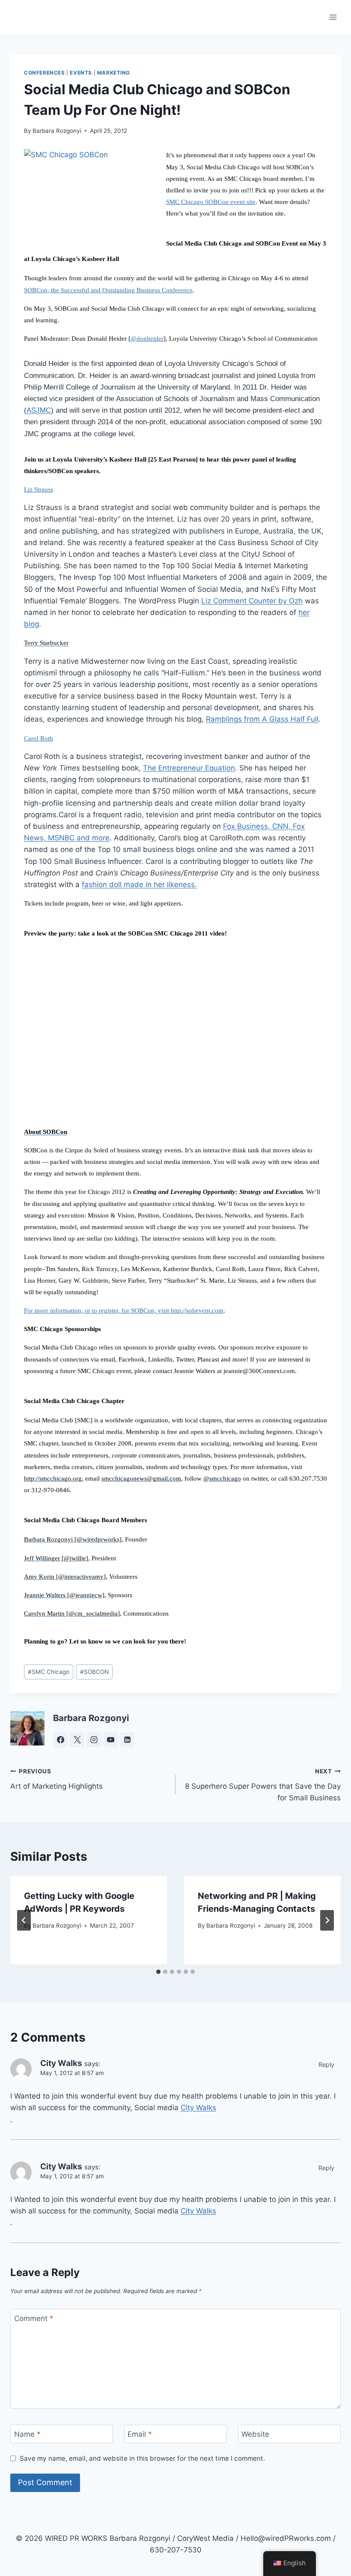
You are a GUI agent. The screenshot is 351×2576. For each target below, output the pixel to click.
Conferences (45, 73)
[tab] (158, 1972)
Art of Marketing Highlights (57, 1779)
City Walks (198, 2108)
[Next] (327, 1920)
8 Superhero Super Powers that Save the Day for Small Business (263, 1785)
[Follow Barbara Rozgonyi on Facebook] (60, 1740)
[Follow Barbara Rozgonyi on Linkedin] (127, 1740)
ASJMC (39, 410)
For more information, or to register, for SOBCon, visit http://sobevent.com (124, 1310)
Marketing (114, 73)
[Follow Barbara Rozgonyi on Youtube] (110, 1740)
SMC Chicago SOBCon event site (211, 202)
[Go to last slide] (24, 1920)
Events (81, 73)
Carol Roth (39, 738)
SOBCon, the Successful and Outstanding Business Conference (108, 290)
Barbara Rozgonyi (57, 131)
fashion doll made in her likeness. (139, 885)
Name (27, 2434)
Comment (34, 2318)
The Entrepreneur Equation (189, 768)
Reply (326, 2065)
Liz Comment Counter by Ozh (252, 601)
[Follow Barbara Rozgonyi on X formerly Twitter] (77, 1740)
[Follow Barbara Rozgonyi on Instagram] (94, 1740)
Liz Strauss (39, 489)
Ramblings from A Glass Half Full (262, 719)
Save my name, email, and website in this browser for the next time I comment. (142, 2458)
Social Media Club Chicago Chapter (74, 1401)
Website (255, 2434)
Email (140, 2434)
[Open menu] (333, 17)
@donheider (147, 339)
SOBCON (94, 1672)
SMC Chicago (49, 1672)
